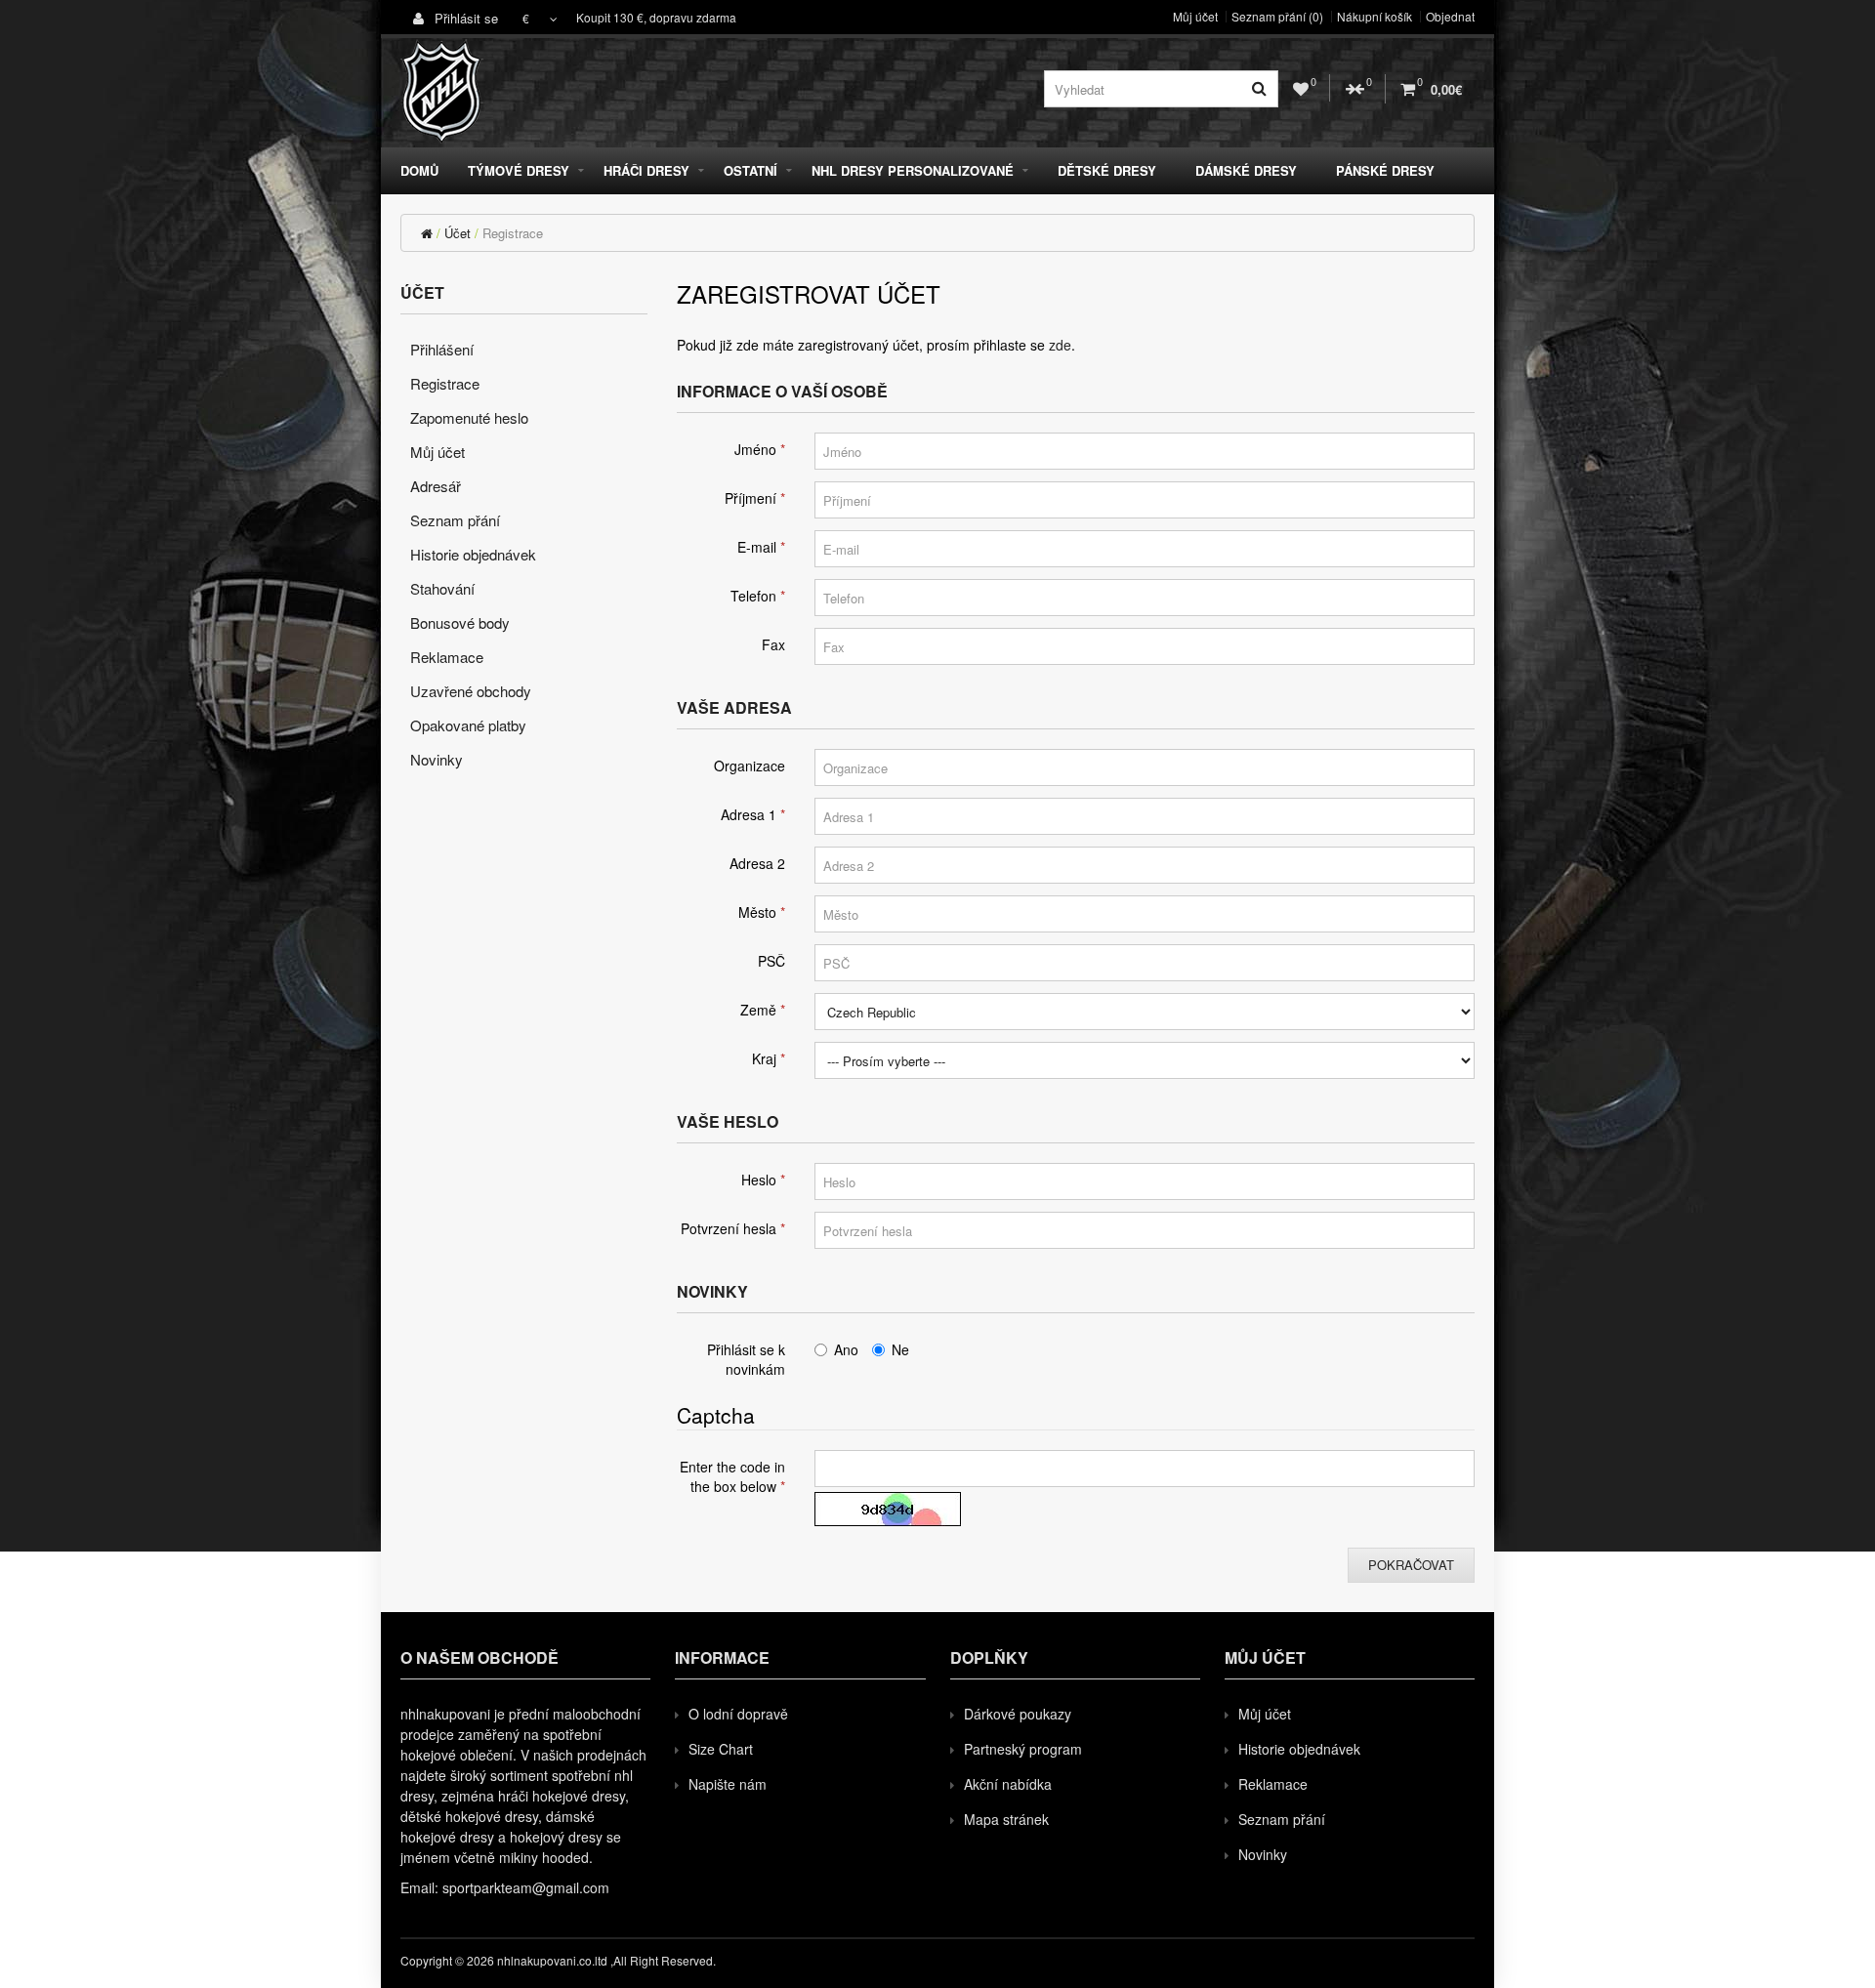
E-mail (757, 547)
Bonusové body (460, 622)
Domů (419, 170)
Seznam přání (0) (1277, 17)
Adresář (436, 486)
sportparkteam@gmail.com (526, 1887)
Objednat (1450, 17)
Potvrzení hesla (729, 1228)
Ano (846, 1349)
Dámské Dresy (1246, 170)
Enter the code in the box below (732, 1476)
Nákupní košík (1375, 17)
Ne (900, 1349)
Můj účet (1195, 17)
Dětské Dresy (1107, 170)
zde (1060, 345)
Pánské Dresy (1385, 170)
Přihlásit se (464, 18)
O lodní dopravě (738, 1714)
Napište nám (728, 1784)
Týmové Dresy (519, 170)
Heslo (759, 1180)
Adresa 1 (749, 814)
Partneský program (1023, 1749)
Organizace (750, 766)
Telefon (753, 596)
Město (757, 912)
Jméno (755, 449)
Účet (458, 233)
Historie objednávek (473, 554)
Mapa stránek (1006, 1819)
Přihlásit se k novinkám (746, 1359)
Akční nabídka (1008, 1784)
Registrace (513, 233)
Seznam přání (455, 520)
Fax (773, 644)
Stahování (442, 588)
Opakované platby (468, 725)
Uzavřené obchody (471, 691)
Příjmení (750, 498)
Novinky (437, 759)
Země (758, 1010)
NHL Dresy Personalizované (913, 170)
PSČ (771, 961)
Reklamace (447, 657)
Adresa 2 (757, 863)
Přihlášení (442, 349)
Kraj (764, 1058)
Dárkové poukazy (1018, 1714)
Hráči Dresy (646, 170)
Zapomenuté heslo (469, 417)
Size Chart (721, 1749)
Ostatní (750, 170)
